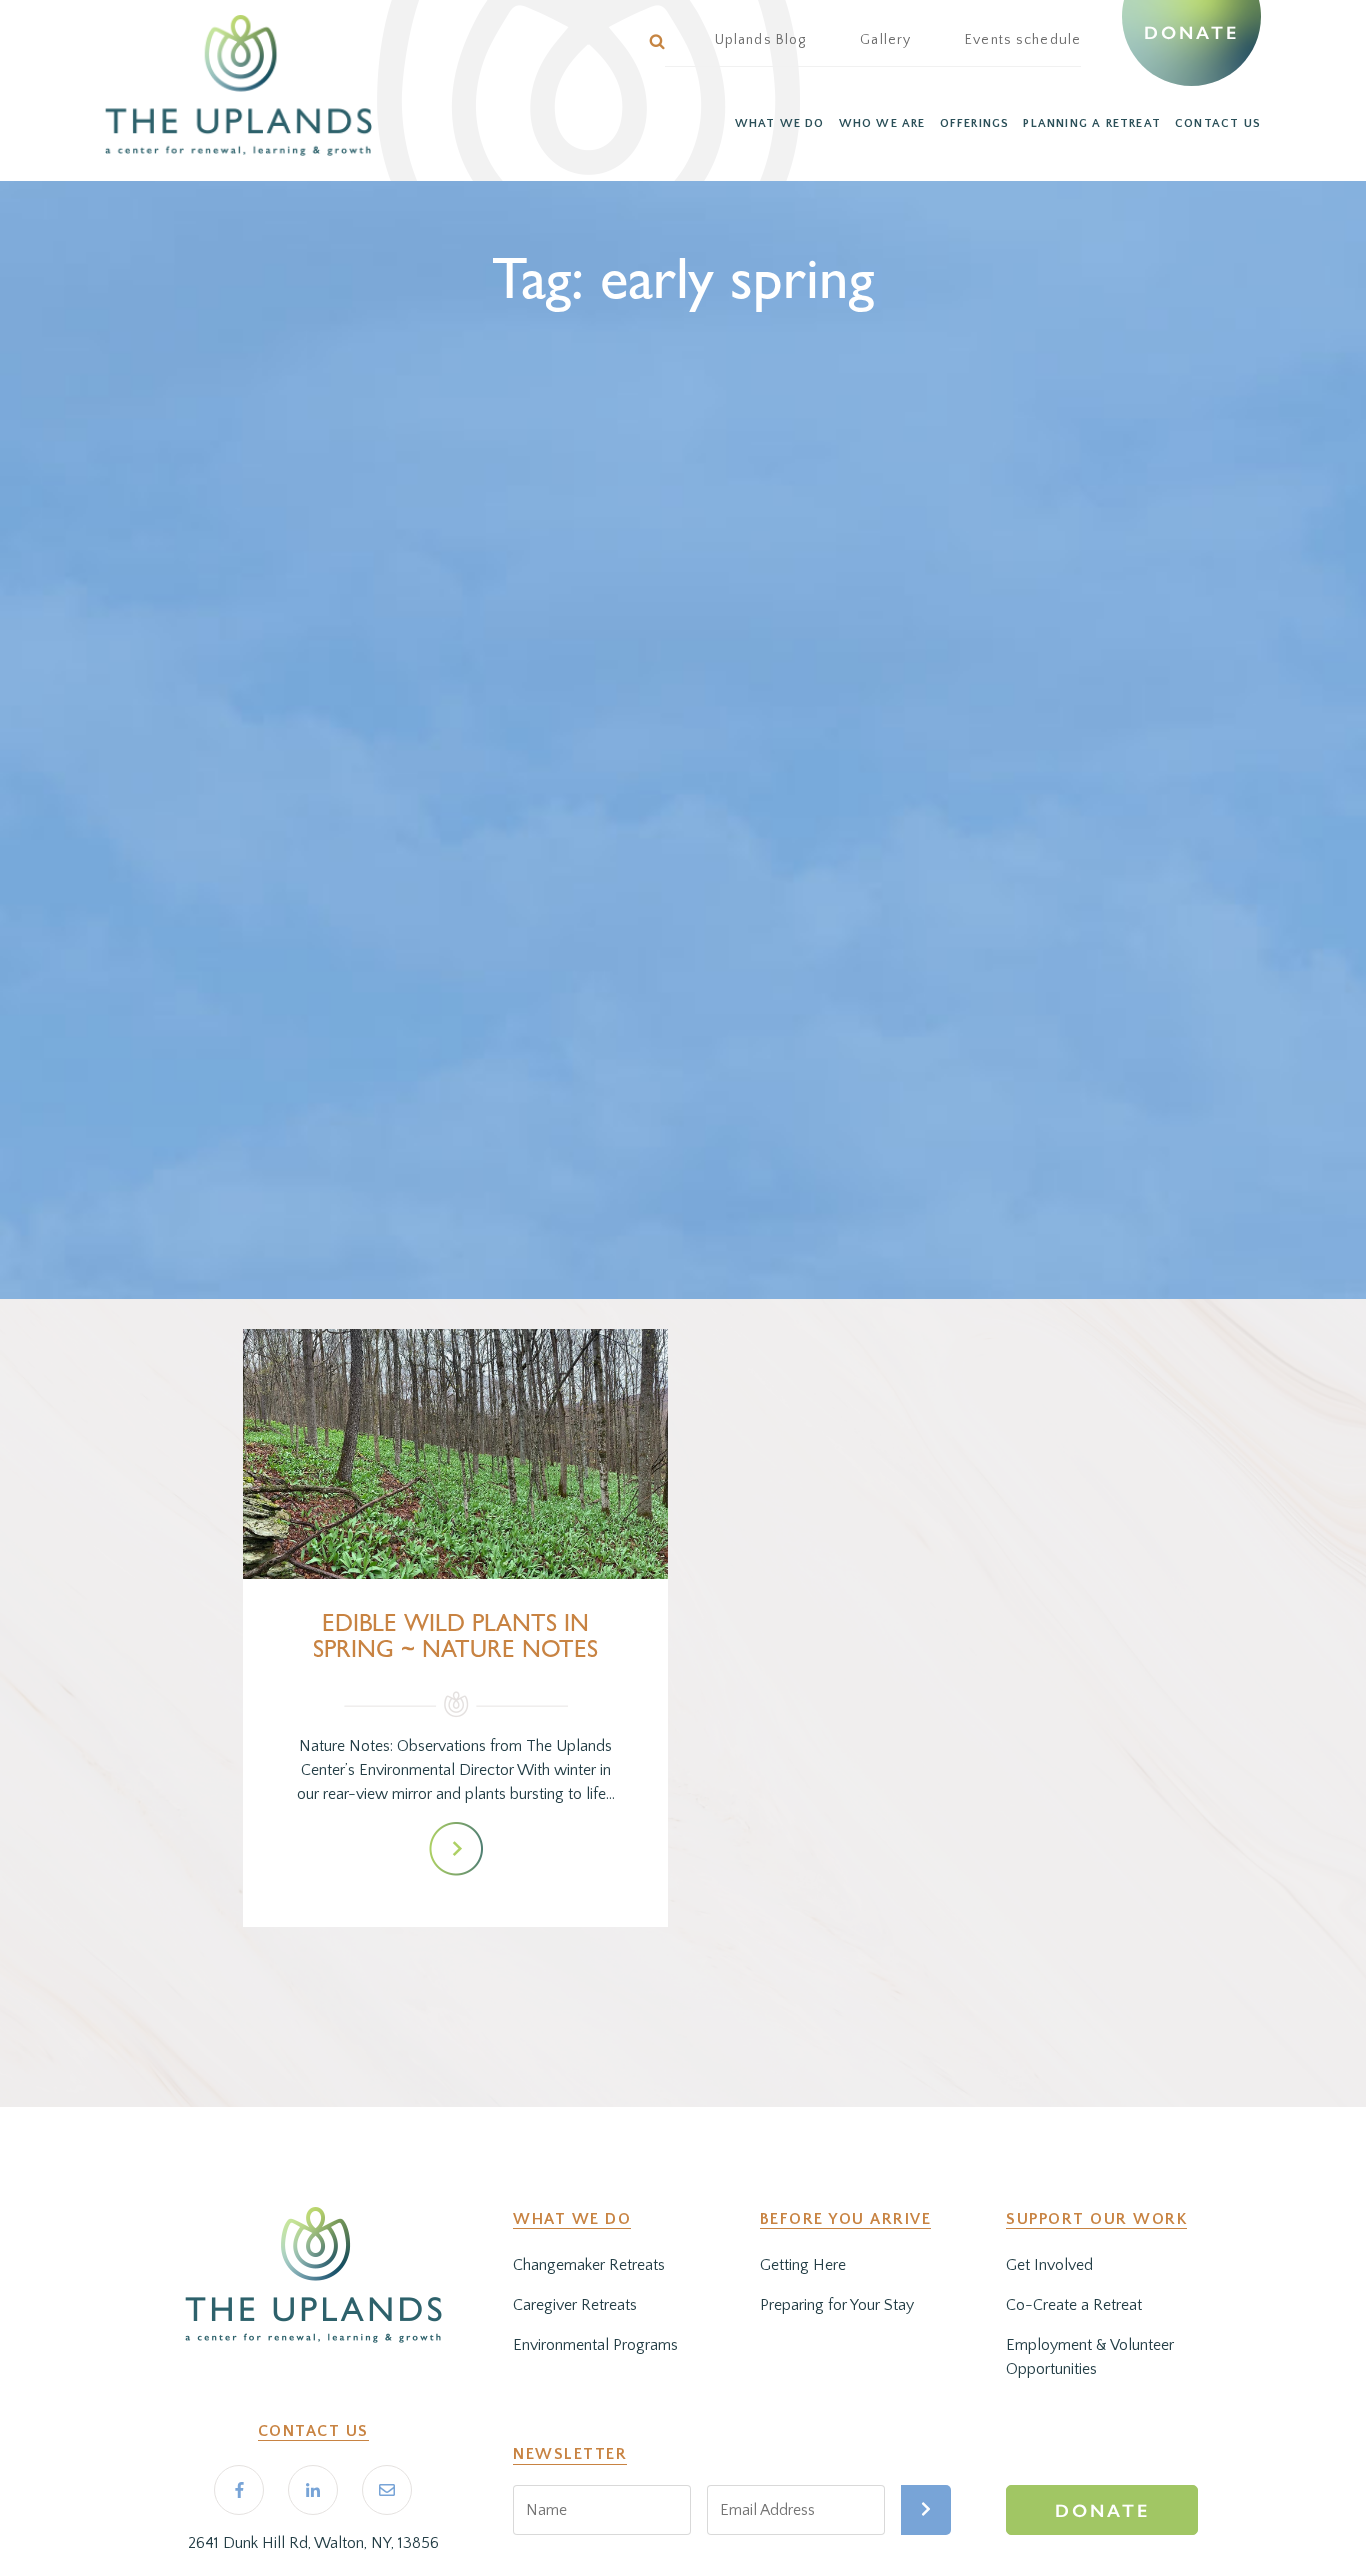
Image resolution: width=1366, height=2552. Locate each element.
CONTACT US (1218, 123)
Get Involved (1049, 2265)
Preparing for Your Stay (837, 2305)
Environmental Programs (595, 2345)
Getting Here (803, 2265)
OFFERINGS (975, 123)
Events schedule (1023, 40)
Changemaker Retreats (589, 2265)
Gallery (885, 40)
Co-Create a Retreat (1074, 2305)
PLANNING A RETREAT (1092, 123)
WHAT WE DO (780, 123)
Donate (1191, 33)
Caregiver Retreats (575, 2305)
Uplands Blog (760, 40)
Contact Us (313, 2431)
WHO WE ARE (882, 123)
